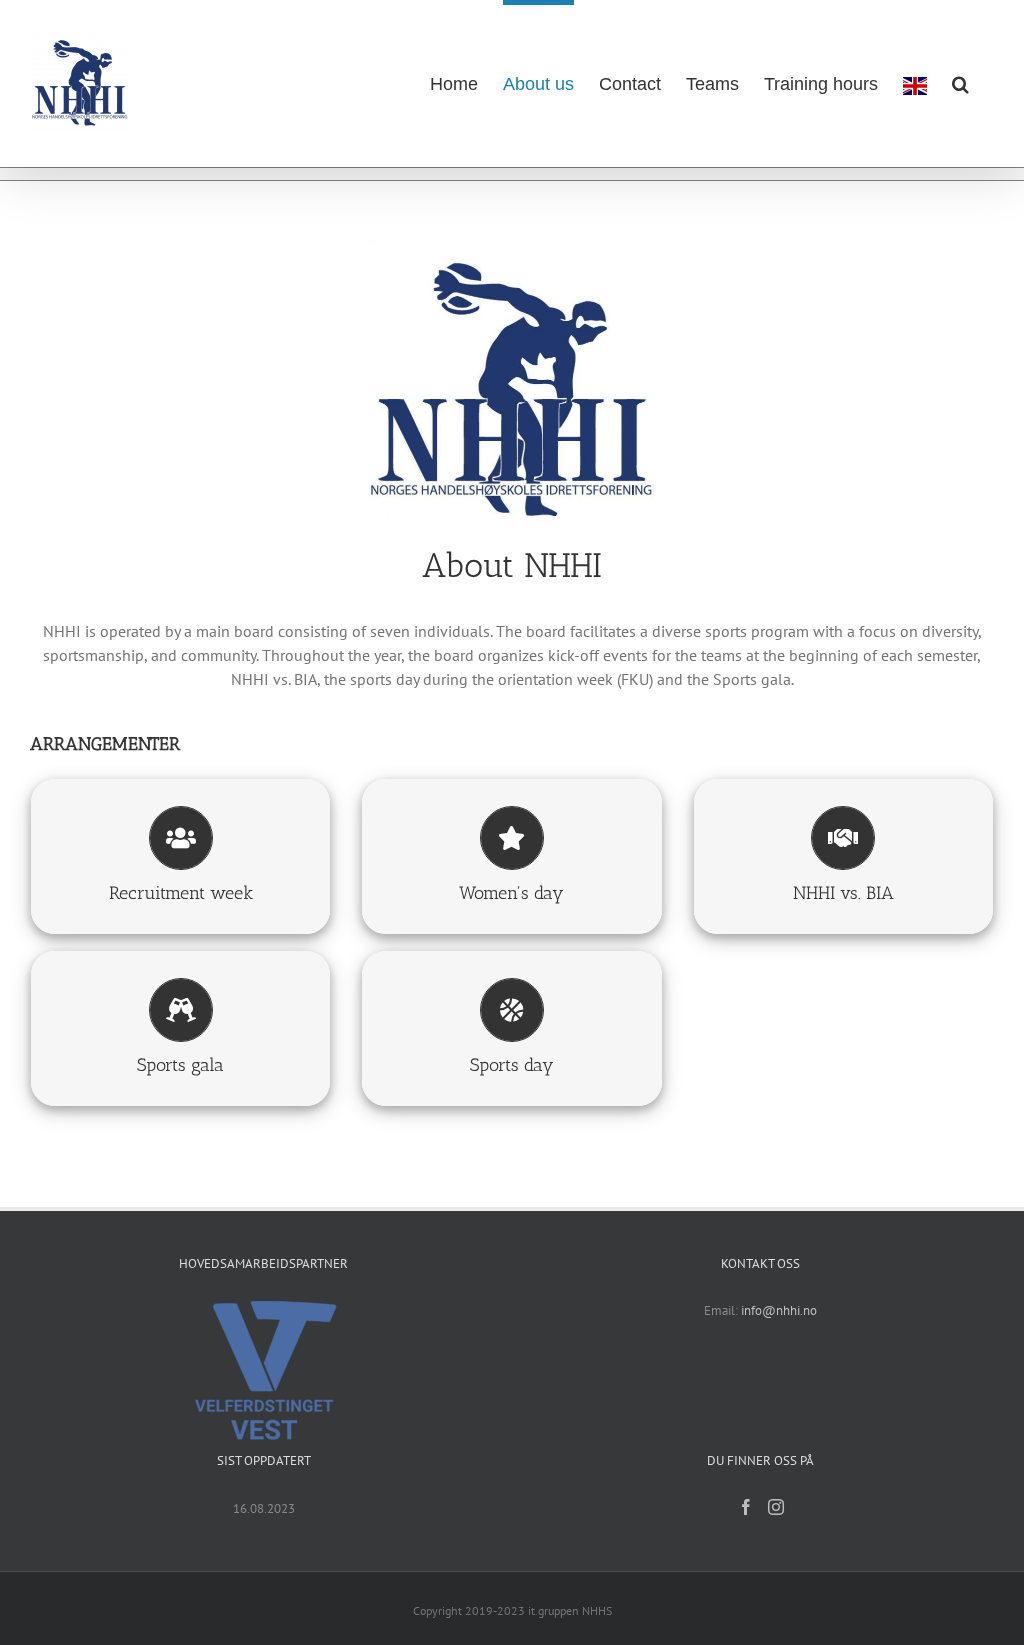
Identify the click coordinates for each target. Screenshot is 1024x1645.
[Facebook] (746, 1507)
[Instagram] (776, 1507)
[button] (960, 81)
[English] (915, 83)
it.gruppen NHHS (570, 1610)
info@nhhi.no (779, 1310)
